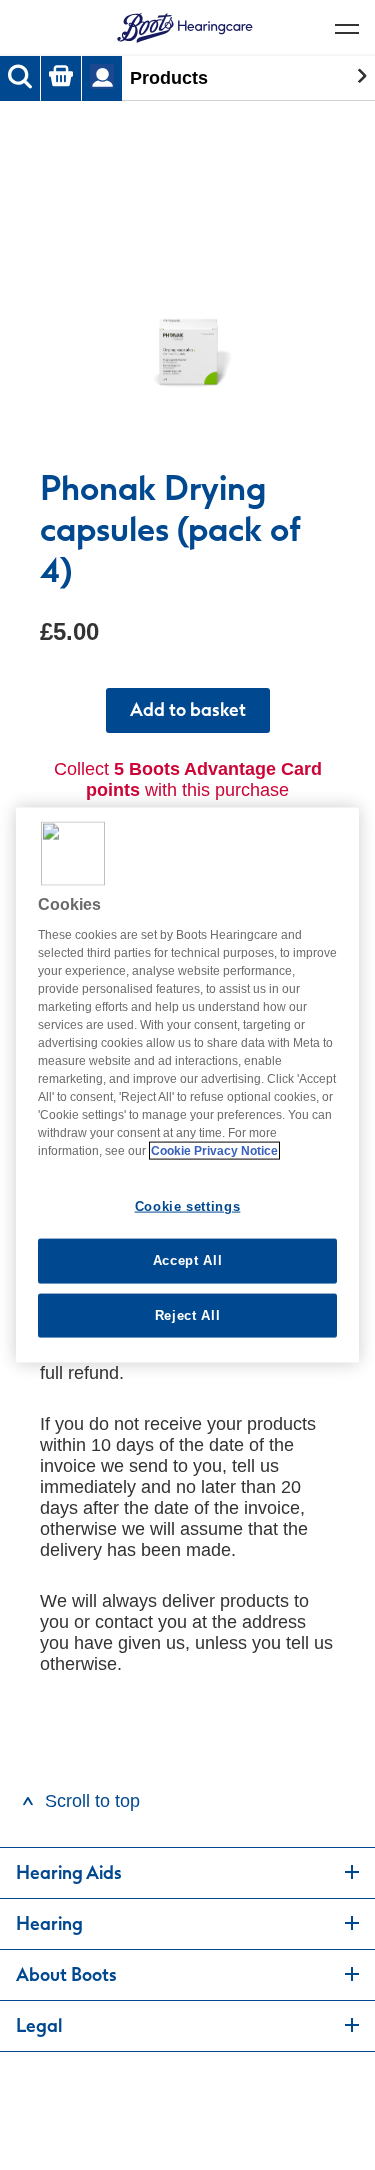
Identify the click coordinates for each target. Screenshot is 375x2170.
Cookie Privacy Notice (214, 1151)
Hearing (49, 1924)
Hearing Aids (69, 1873)
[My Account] (102, 78)
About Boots (66, 1975)
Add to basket (188, 710)
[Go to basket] (61, 78)
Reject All (188, 1314)
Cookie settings (188, 1206)
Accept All (188, 1260)
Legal (39, 2026)
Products (169, 78)
